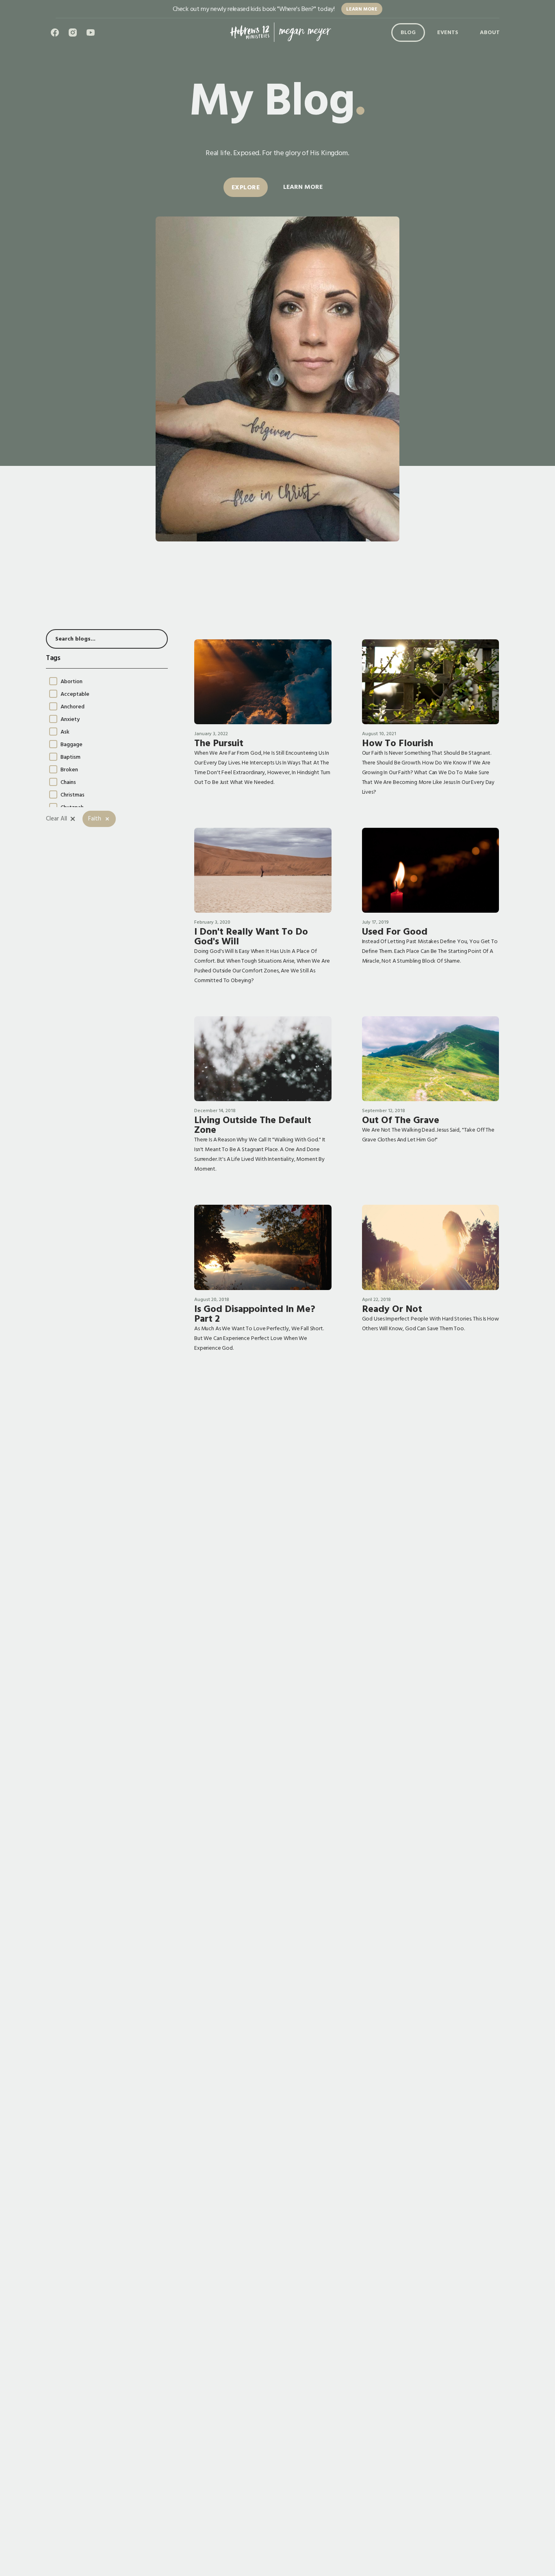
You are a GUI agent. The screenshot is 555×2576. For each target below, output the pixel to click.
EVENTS (448, 33)
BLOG (408, 33)
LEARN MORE (362, 9)
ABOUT (490, 33)
